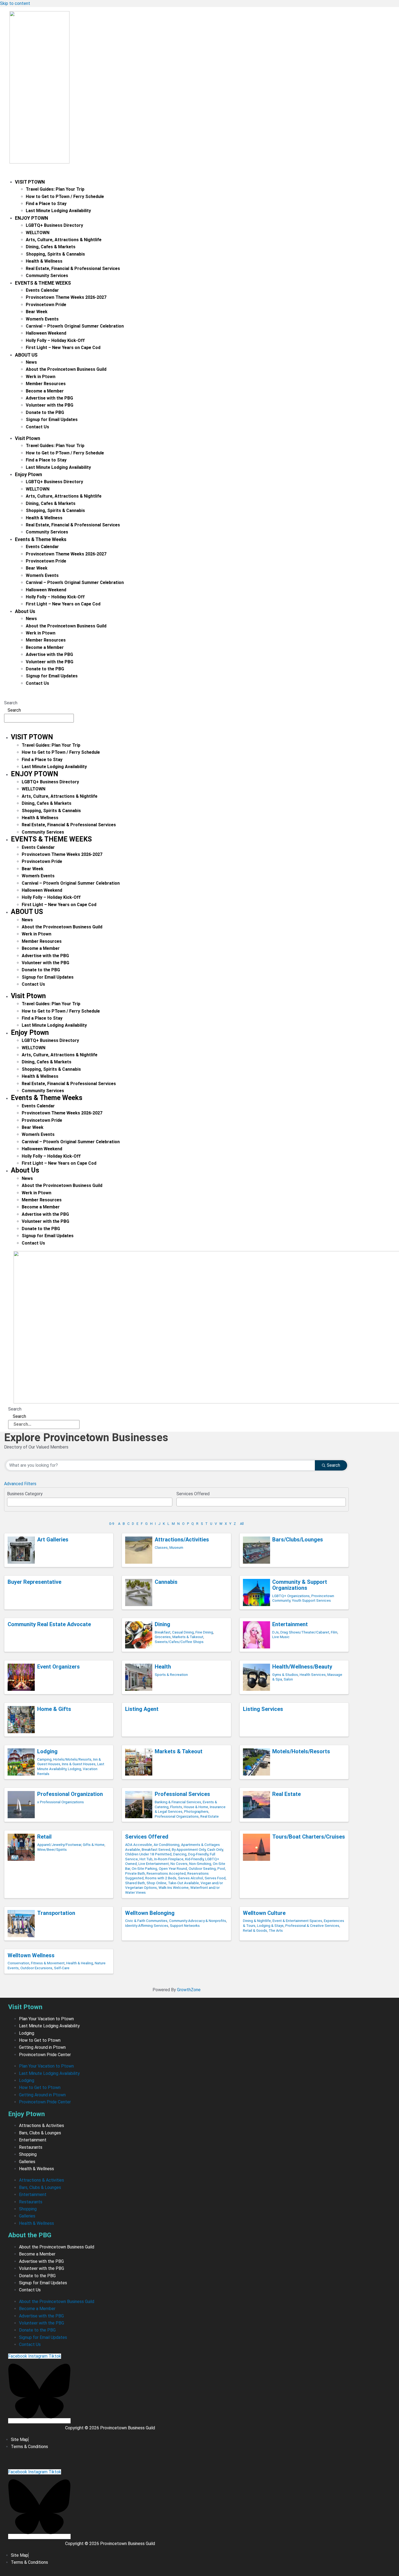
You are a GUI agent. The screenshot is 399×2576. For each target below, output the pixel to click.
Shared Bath (135, 1883)
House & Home (196, 1807)
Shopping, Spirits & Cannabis (55, 254)
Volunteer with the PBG (50, 405)
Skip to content (15, 3)
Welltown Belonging (150, 1913)
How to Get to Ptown (40, 2040)
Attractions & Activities (42, 2126)
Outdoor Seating (202, 1868)
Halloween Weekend (46, 333)
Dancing (180, 1854)
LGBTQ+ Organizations (291, 1596)
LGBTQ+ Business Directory (54, 225)
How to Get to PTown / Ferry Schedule (65, 197)
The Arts (276, 1930)
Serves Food (215, 1878)
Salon (288, 1679)
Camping (44, 1759)
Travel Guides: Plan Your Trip (55, 189)
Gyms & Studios (285, 1675)
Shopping (28, 2154)
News (31, 362)
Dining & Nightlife (257, 1921)
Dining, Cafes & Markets (51, 247)
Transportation (56, 1913)
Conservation (18, 1963)
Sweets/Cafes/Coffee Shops (179, 1642)
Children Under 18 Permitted (148, 1854)
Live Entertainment (154, 1864)
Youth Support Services (311, 1600)
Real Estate (210, 1816)
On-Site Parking (144, 1868)
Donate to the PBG (45, 412)
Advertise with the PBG (49, 398)
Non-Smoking (200, 1864)
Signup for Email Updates (52, 420)
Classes (161, 1547)
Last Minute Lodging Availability (58, 211)
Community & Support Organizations (300, 1585)
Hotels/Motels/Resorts (72, 1759)
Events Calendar (42, 290)
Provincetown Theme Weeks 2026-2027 (66, 297)
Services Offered (147, 1837)
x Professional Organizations (61, 1802)
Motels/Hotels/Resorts (301, 1751)
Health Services (313, 1675)
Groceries (163, 1637)
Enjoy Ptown (31, 218)
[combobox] (90, 1502)
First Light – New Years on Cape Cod (63, 348)
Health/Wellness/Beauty (302, 1667)
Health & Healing (80, 1963)
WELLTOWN (38, 233)
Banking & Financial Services (178, 1802)
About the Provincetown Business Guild (66, 369)
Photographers (196, 1811)
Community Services (47, 276)
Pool (221, 1868)
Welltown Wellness (31, 1955)
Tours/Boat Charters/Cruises (309, 1837)
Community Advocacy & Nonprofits (198, 1921)
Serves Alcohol (191, 1878)
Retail (44, 1837)
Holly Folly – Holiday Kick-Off (55, 340)
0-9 (112, 1524)
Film (334, 1632)
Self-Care (62, 1968)
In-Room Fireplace (169, 1859)
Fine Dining (204, 1632)
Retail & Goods (255, 1930)
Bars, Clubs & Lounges (40, 2133)
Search (11, 703)
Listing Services (263, 1709)
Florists (176, 1807)
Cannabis (166, 1582)
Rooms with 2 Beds (161, 1878)
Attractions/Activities (182, 1540)
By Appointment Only (189, 1849)
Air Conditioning (167, 1845)
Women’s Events (42, 319)
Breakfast (163, 1632)
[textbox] (10, 1501)
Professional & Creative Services (312, 1925)
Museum (176, 1547)
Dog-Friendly (198, 1854)
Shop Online (156, 1883)
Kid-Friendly (194, 1859)
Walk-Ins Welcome (174, 1887)
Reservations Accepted (166, 1873)
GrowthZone (189, 1990)
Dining (162, 1624)
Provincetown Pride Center (45, 2055)
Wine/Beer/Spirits (52, 1849)
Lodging (47, 1751)
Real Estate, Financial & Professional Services (73, 268)
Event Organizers (58, 1667)
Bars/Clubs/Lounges (298, 1540)
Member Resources (46, 384)
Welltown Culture (264, 1913)
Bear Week (37, 312)
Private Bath (135, 1873)
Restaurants (31, 2147)
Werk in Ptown (41, 377)
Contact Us (37, 427)
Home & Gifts (54, 1709)
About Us (26, 355)
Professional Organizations (177, 1816)
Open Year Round (173, 1868)
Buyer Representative (34, 1582)
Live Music (281, 1637)
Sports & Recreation (171, 1675)
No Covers (179, 1864)
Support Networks (185, 1925)
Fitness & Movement (48, 1963)
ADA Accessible (139, 1845)
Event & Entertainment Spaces (297, 1921)
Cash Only (215, 1849)
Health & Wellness (44, 261)
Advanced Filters (20, 1484)
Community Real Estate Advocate (49, 1624)
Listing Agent (142, 1709)
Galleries (27, 2162)
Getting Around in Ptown (42, 2047)
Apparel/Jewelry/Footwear (59, 1845)
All (242, 1524)
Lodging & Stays (270, 1925)
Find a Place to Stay (46, 204)
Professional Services (182, 1794)
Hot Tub (146, 1859)
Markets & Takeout (188, 1637)
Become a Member (45, 391)
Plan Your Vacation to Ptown (46, 2019)
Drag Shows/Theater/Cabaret (305, 1632)
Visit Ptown (30, 182)
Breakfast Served (156, 1849)
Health (163, 1667)
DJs (275, 1632)
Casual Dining (183, 1632)
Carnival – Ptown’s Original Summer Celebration (75, 326)
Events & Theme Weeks (43, 283)
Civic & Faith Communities (146, 1921)
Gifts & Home (94, 1845)
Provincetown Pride (46, 305)
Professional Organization (70, 1794)
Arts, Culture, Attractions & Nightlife (64, 240)
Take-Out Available (183, 1883)
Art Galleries (53, 1540)
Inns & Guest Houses (79, 1764)
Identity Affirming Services (147, 1925)
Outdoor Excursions (36, 1968)
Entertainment (290, 1624)
